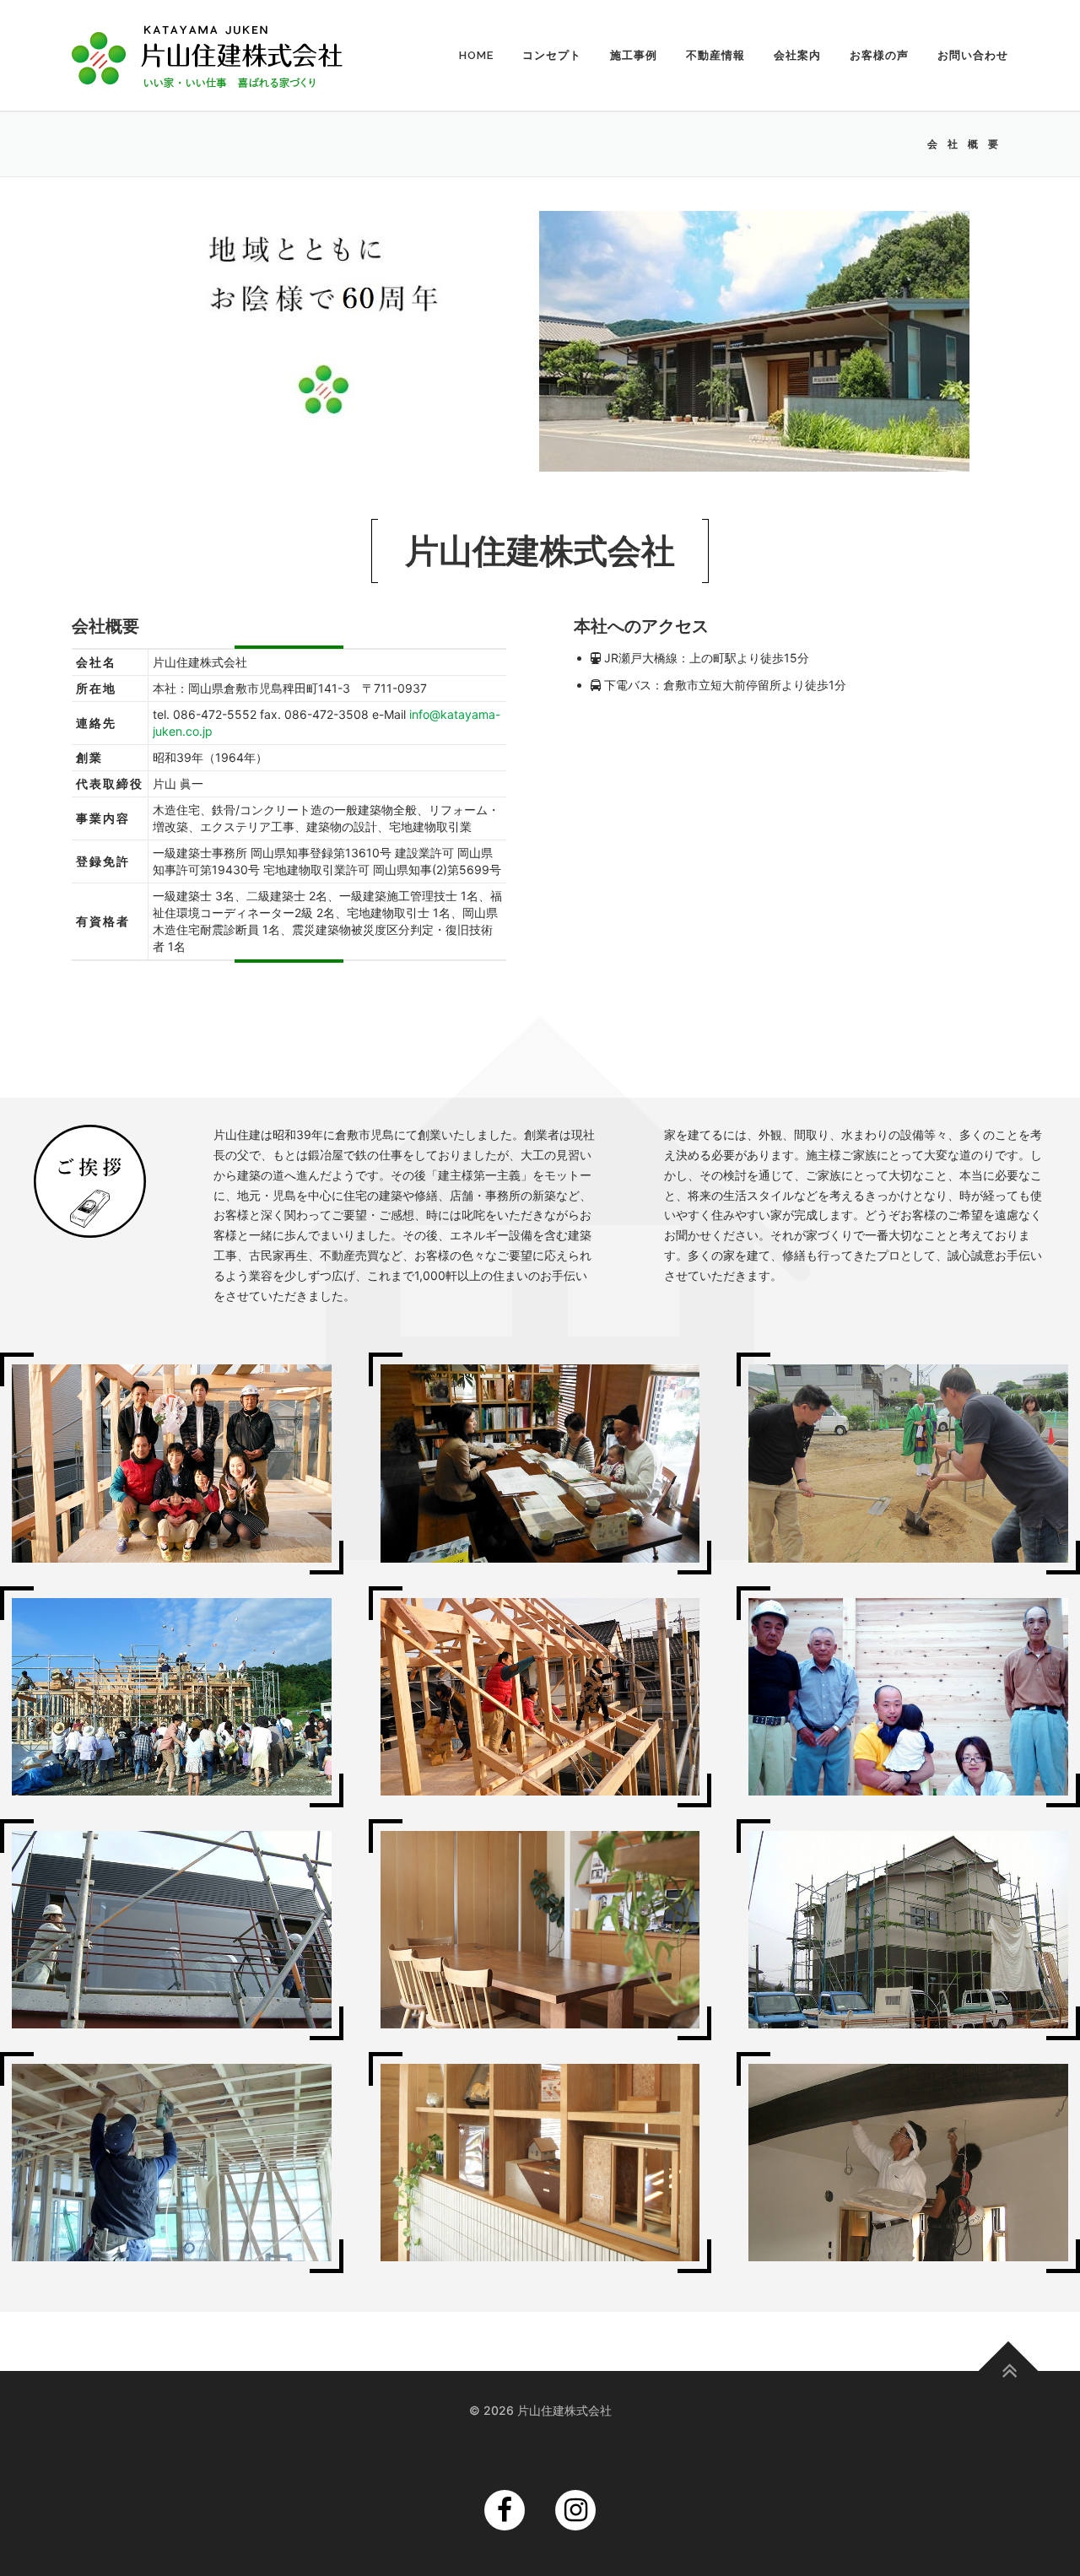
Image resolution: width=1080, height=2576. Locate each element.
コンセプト (552, 55)
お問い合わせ (973, 55)
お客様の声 (879, 55)
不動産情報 (715, 55)
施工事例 (634, 55)
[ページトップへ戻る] (1009, 2371)
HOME (476, 55)
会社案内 (797, 55)
